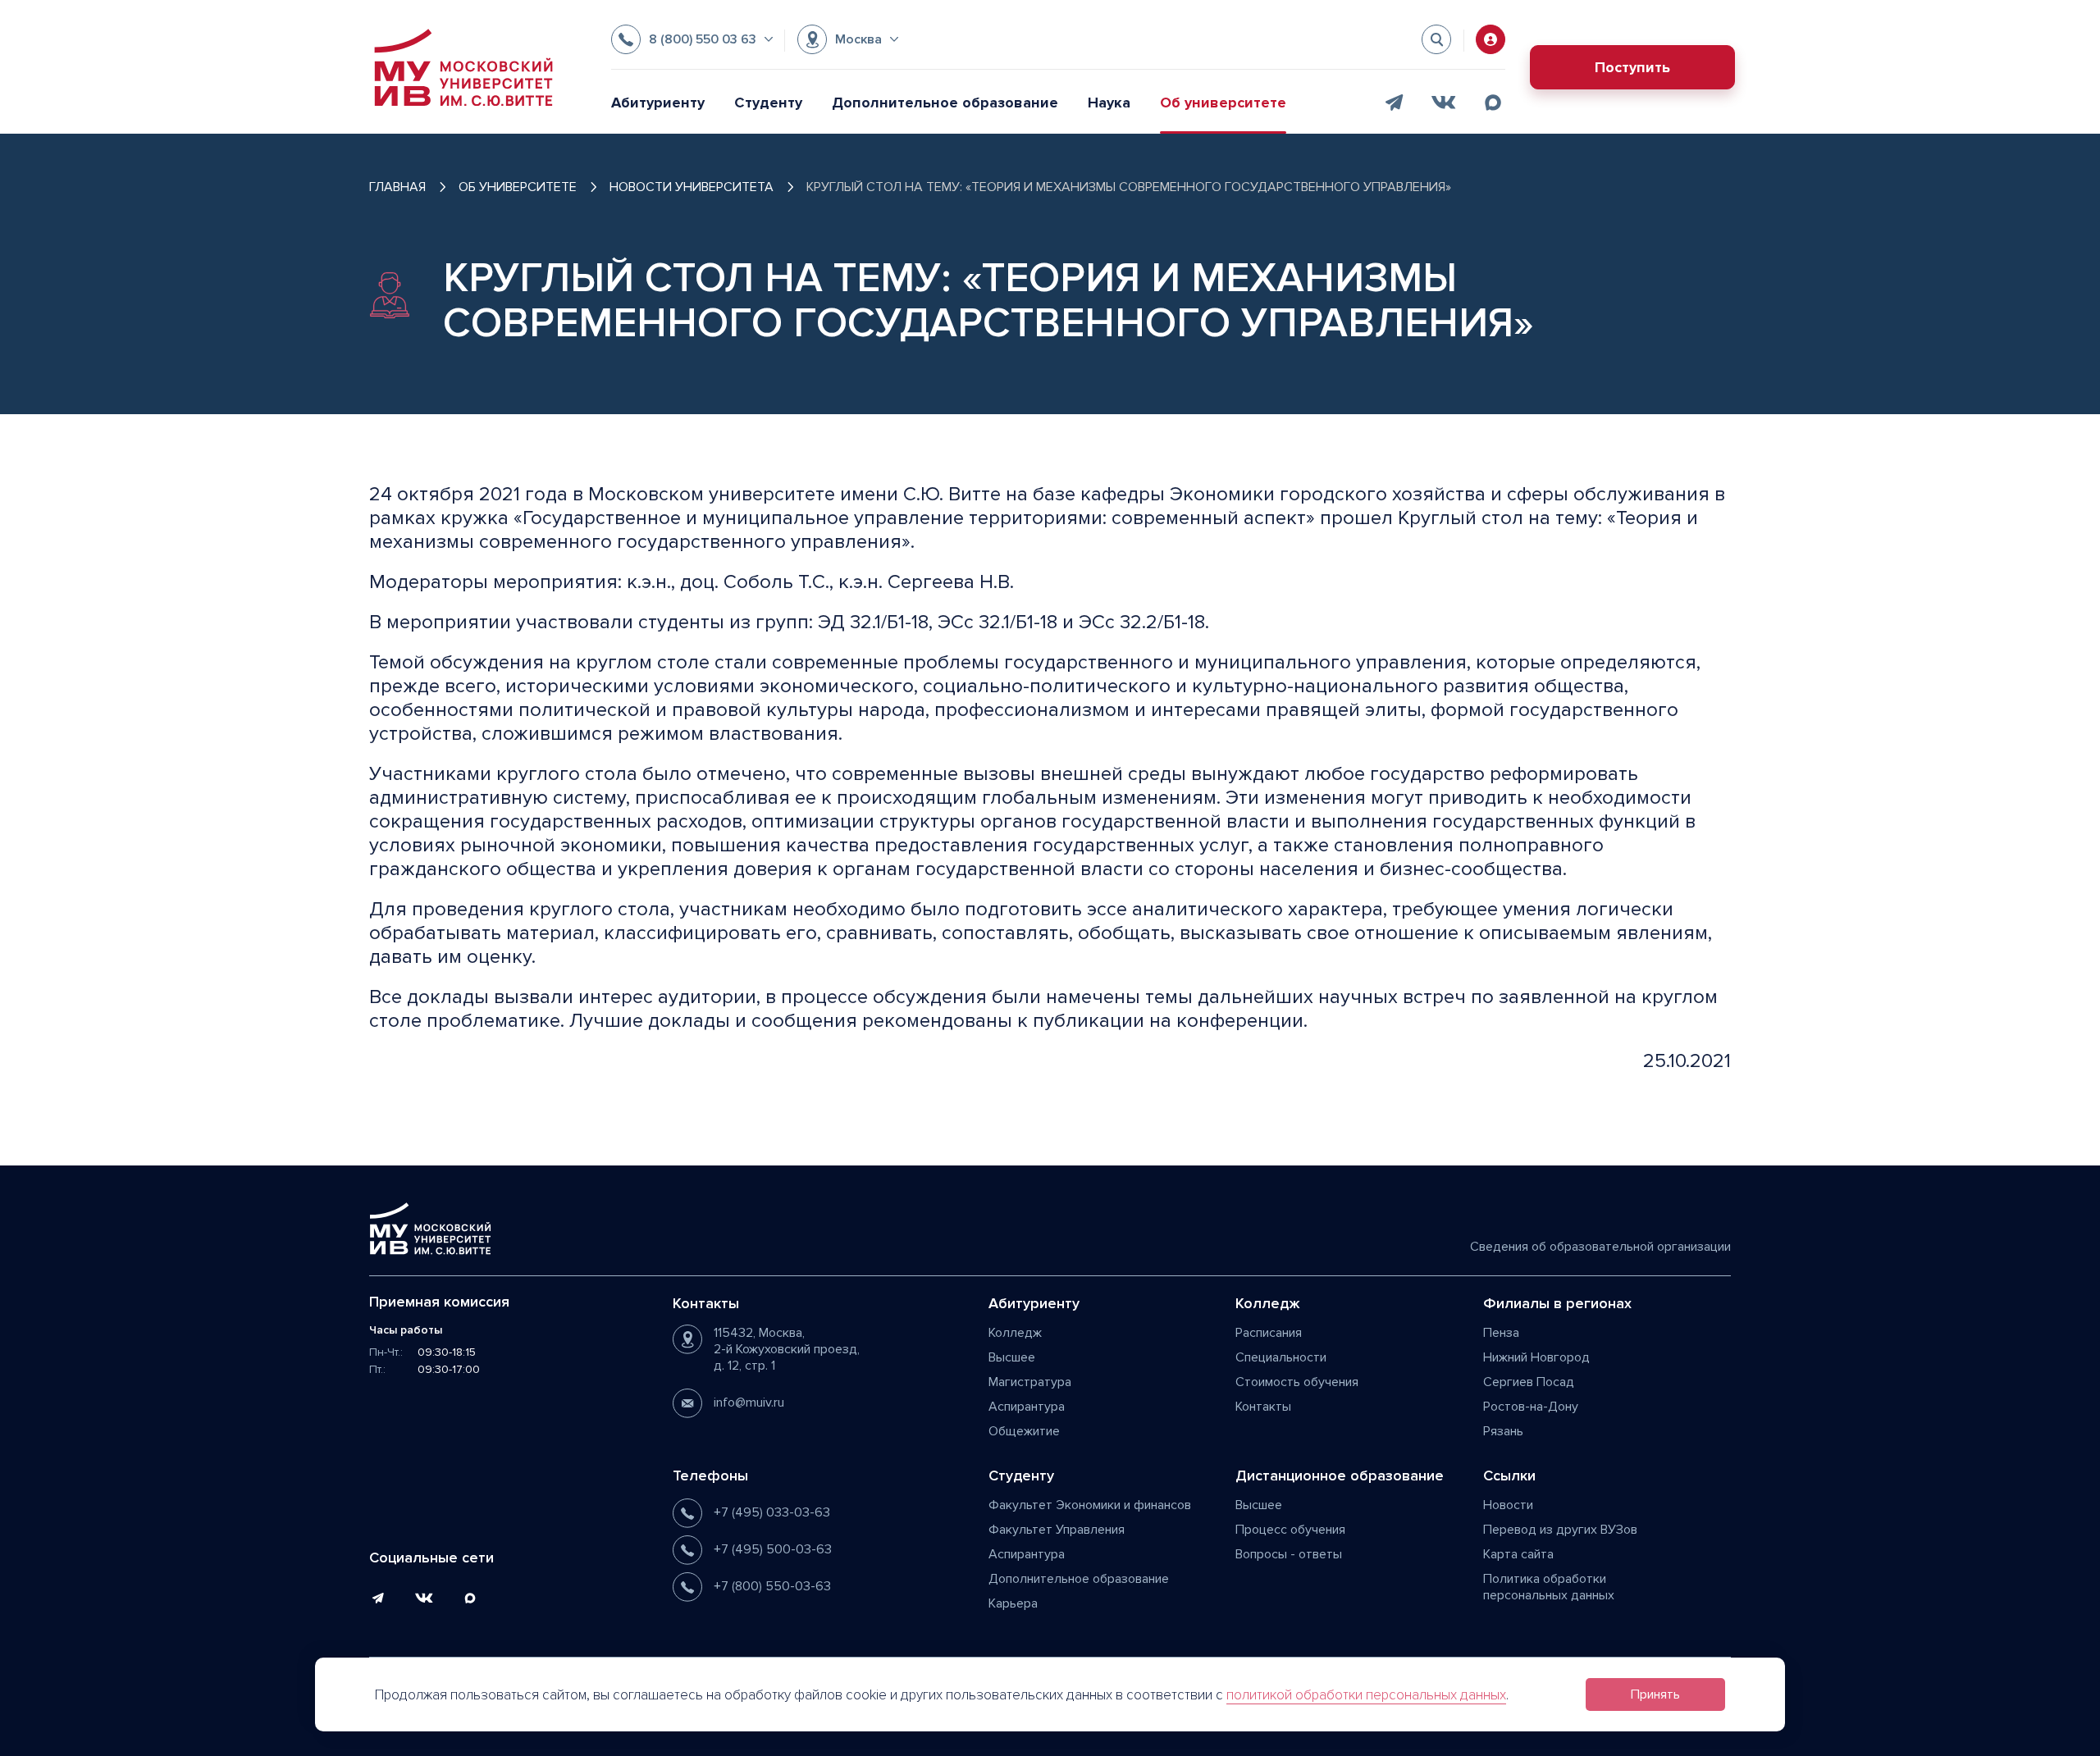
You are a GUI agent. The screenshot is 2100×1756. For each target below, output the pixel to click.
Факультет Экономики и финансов (1090, 1505)
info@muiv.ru (749, 1403)
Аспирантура (1027, 1407)
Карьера (1013, 1603)
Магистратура (1030, 1382)
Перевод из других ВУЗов (1560, 1530)
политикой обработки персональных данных (1366, 1695)
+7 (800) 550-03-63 (772, 1586)
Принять (1655, 1694)
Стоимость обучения (1297, 1382)
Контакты (1263, 1407)
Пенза (1501, 1333)
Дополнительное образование (945, 103)
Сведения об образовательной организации (1600, 1247)
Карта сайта (1518, 1554)
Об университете (1223, 103)
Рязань (1503, 1431)
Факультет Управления (1057, 1530)
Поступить (1632, 67)
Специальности (1281, 1357)
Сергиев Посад (1529, 1382)
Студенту (768, 103)
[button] (692, 39)
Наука (1109, 103)
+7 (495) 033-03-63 (772, 1512)
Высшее (1012, 1357)
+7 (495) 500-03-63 (773, 1549)
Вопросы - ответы (1289, 1554)
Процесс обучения (1290, 1530)
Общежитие (1024, 1431)
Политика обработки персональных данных (1549, 1587)
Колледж (1015, 1333)
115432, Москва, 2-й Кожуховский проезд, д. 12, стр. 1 (787, 1349)
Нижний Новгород (1536, 1357)
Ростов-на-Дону (1531, 1407)
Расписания (1269, 1333)
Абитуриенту (658, 103)
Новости (1508, 1505)
